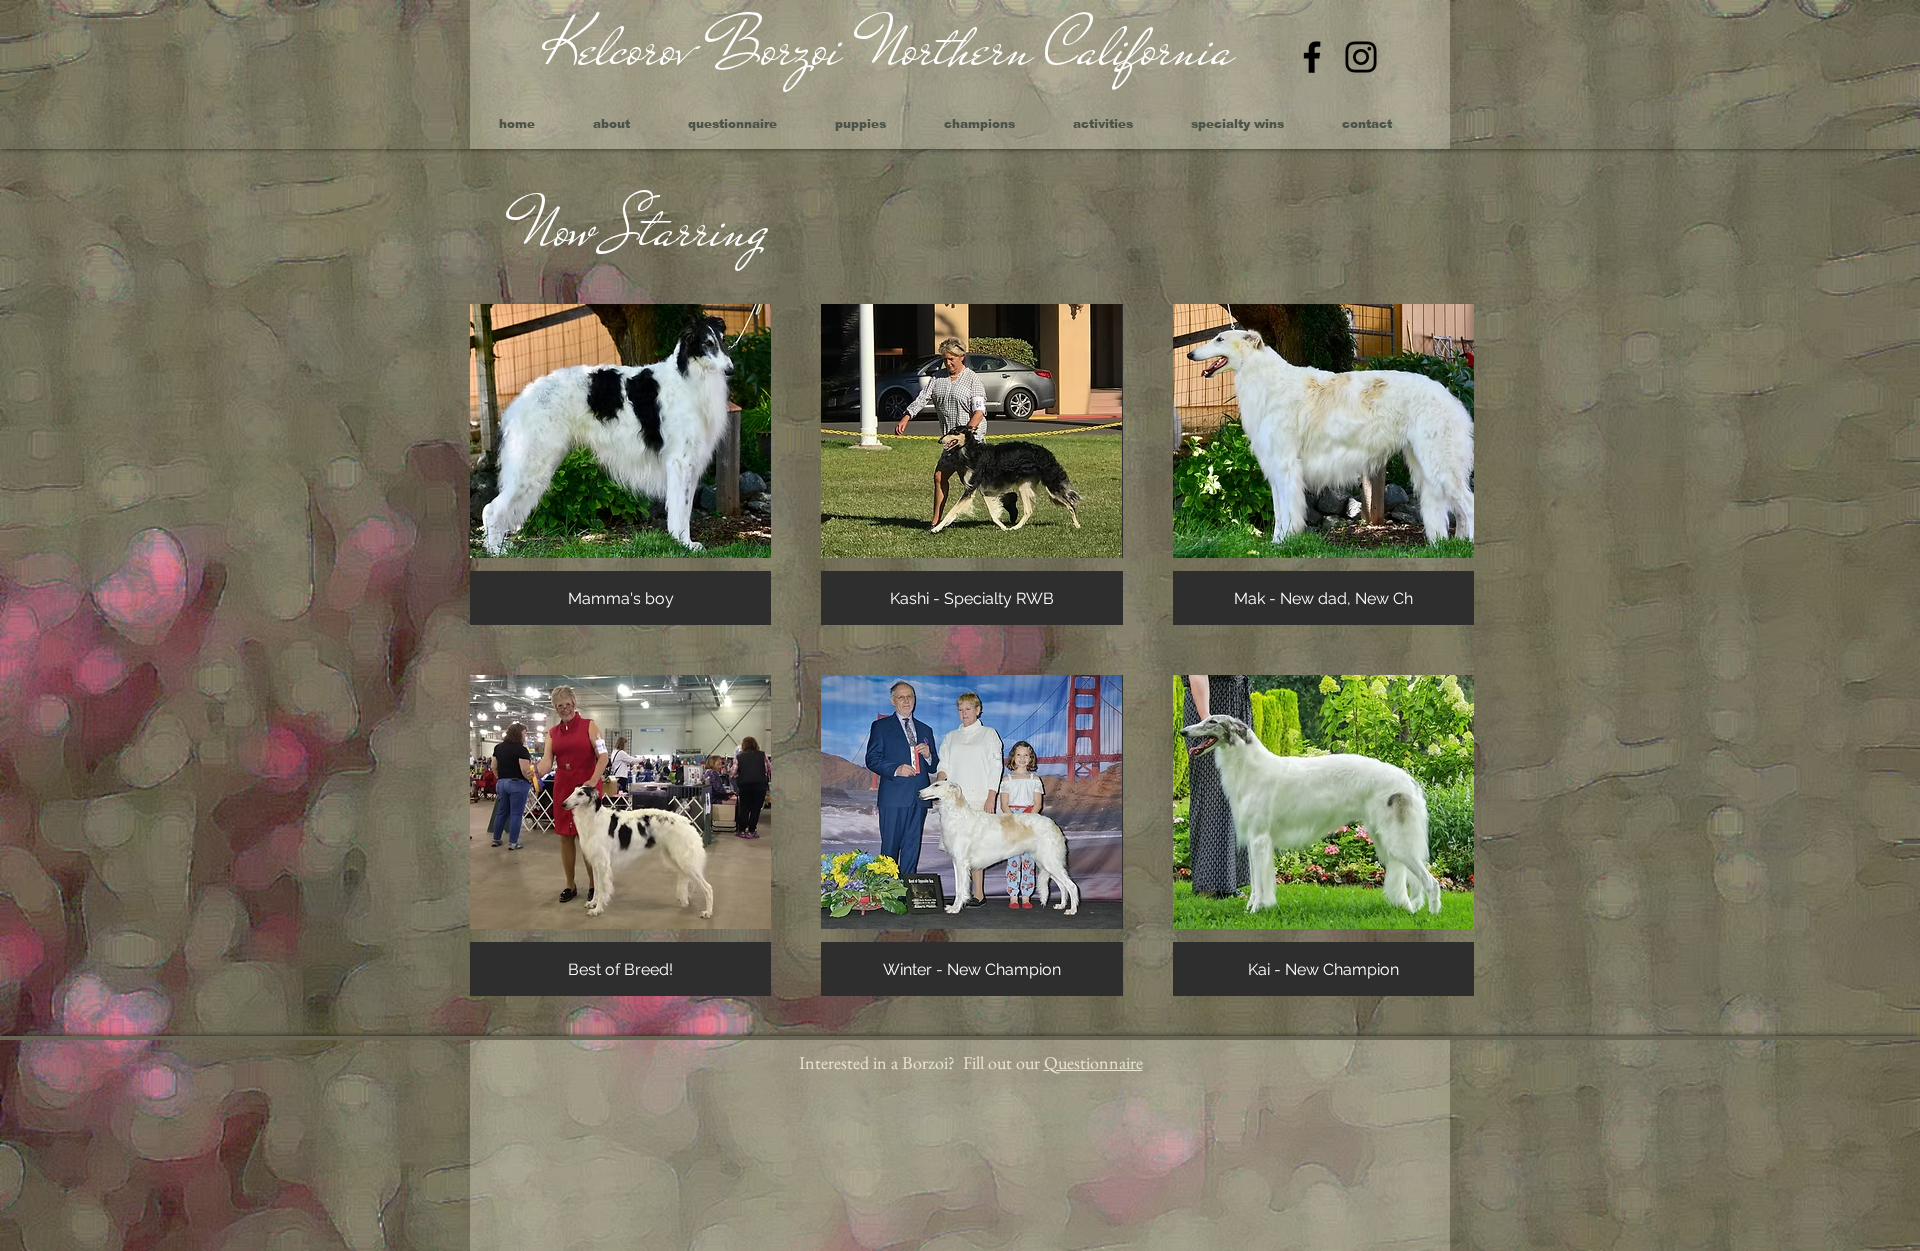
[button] (620, 464)
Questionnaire (1093, 1062)
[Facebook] (1312, 57)
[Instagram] (1361, 57)
